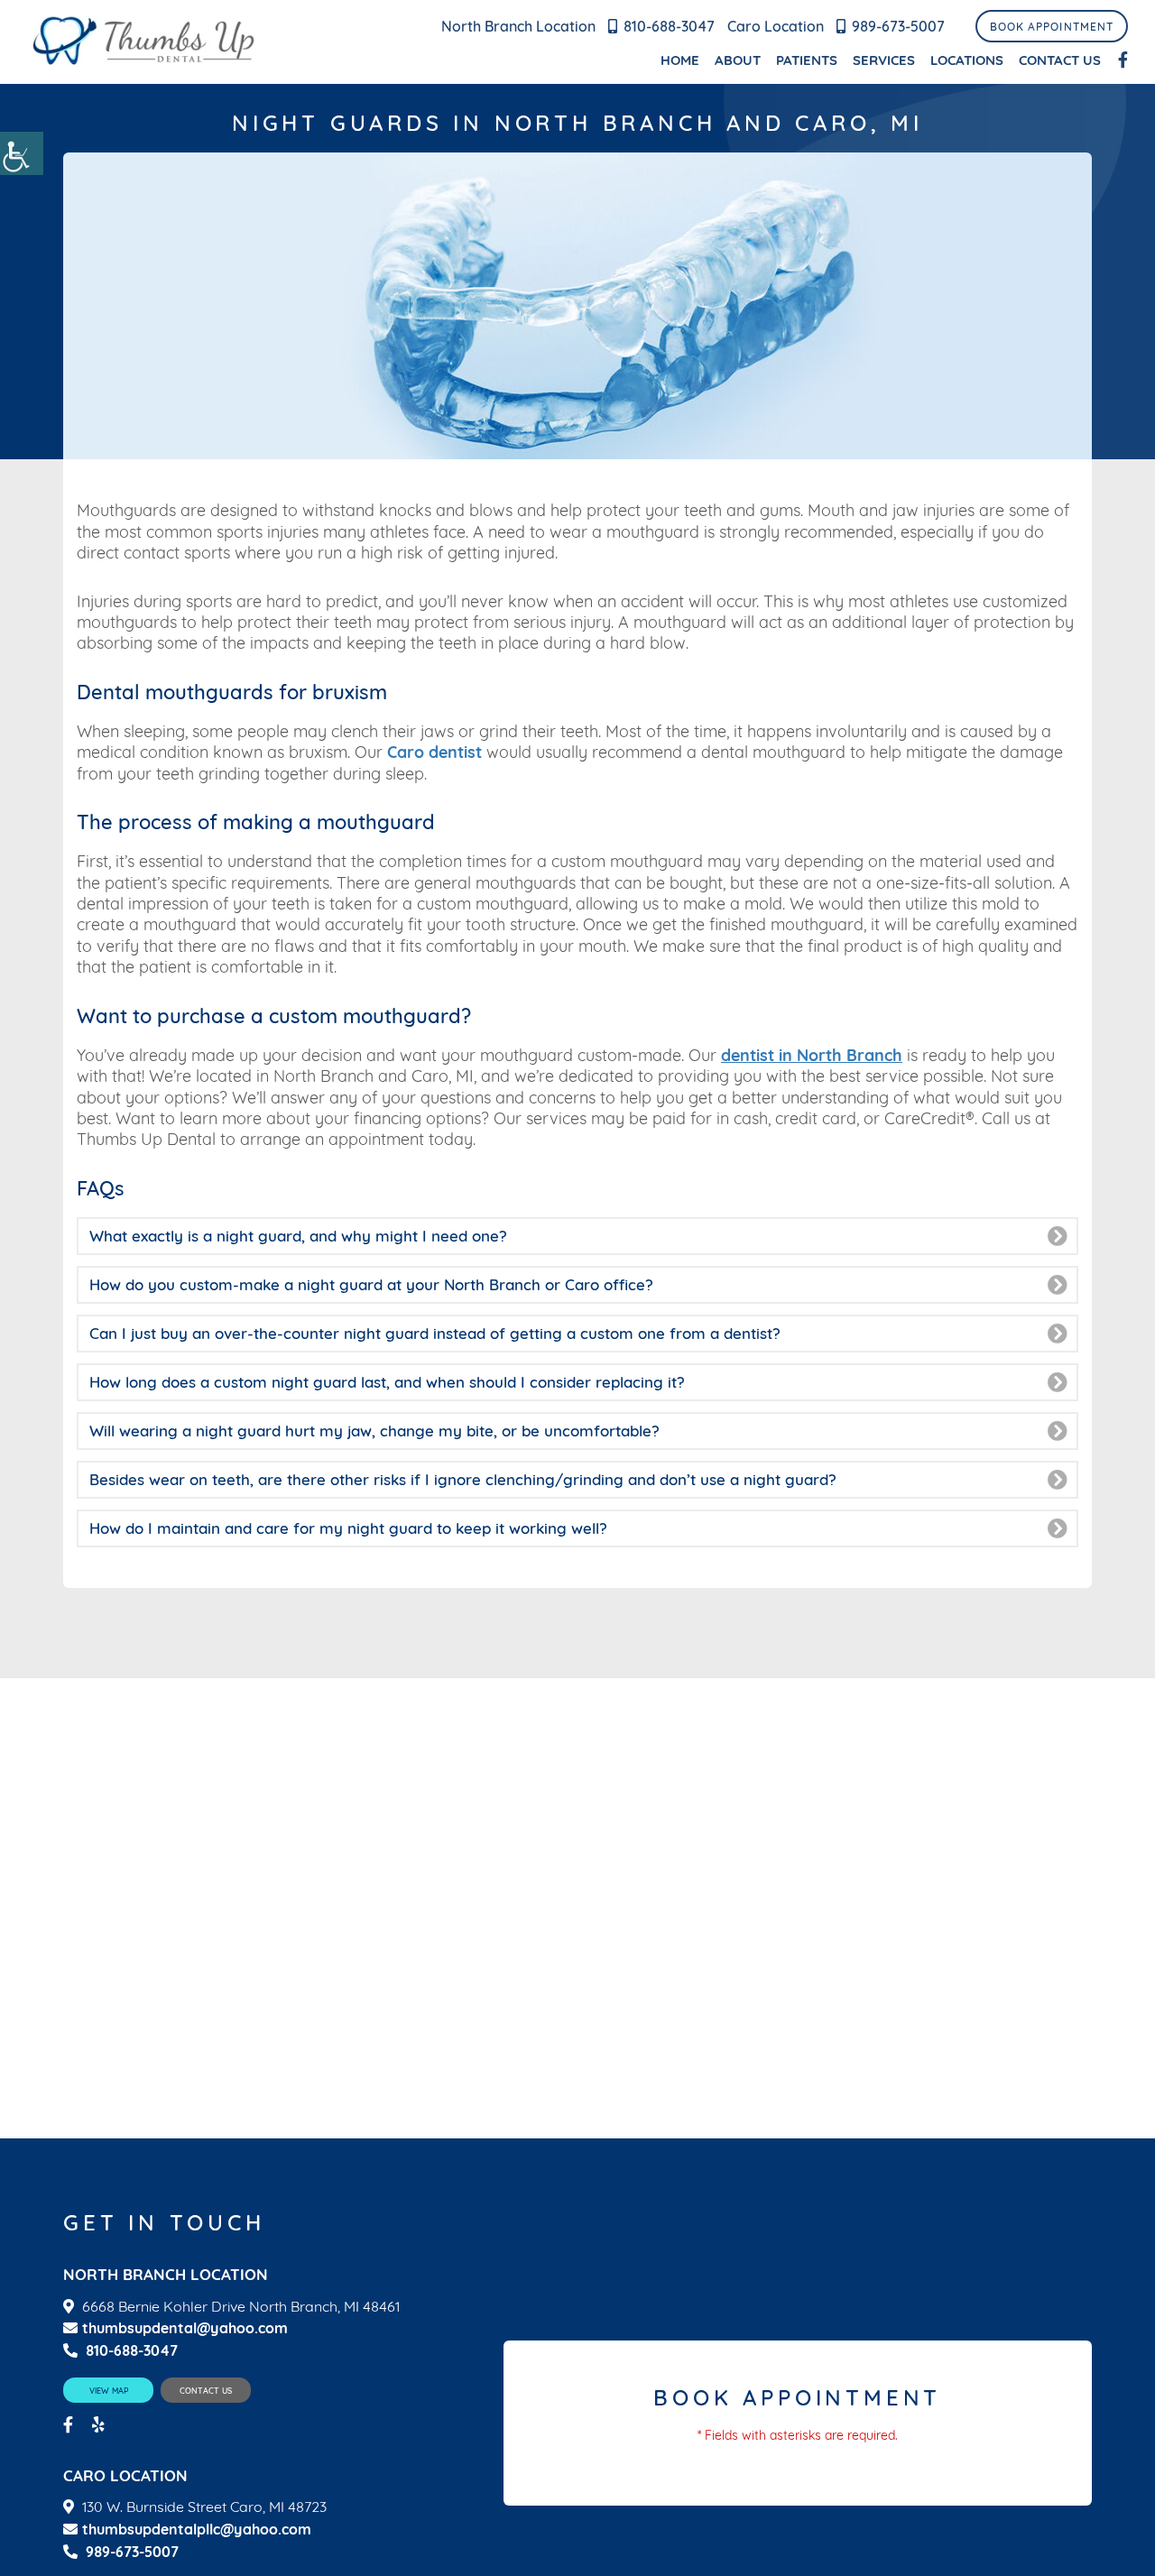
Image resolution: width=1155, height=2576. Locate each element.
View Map (109, 2391)
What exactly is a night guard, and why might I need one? (298, 1236)
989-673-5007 (898, 26)
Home (680, 60)
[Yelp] (101, 2425)
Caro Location (776, 26)
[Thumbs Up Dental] (144, 42)
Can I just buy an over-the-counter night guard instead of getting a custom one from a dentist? (435, 1333)
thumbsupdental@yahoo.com (185, 2328)
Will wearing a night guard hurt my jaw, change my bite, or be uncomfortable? (374, 1431)
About (738, 60)
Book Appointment (1052, 27)
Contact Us (1060, 60)
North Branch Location (518, 26)
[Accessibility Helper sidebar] (22, 153)
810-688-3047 (669, 26)
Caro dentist (434, 752)
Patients (807, 60)
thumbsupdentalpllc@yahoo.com (197, 2530)
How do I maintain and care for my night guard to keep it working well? (348, 1528)
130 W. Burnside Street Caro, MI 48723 (204, 2507)
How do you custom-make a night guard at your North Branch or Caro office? (371, 1284)
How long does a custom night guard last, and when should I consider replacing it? (387, 1382)
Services (884, 60)
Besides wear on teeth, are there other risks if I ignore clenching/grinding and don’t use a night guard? (463, 1479)
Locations (967, 60)
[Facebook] (1123, 60)
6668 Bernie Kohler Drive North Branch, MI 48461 (241, 2307)
